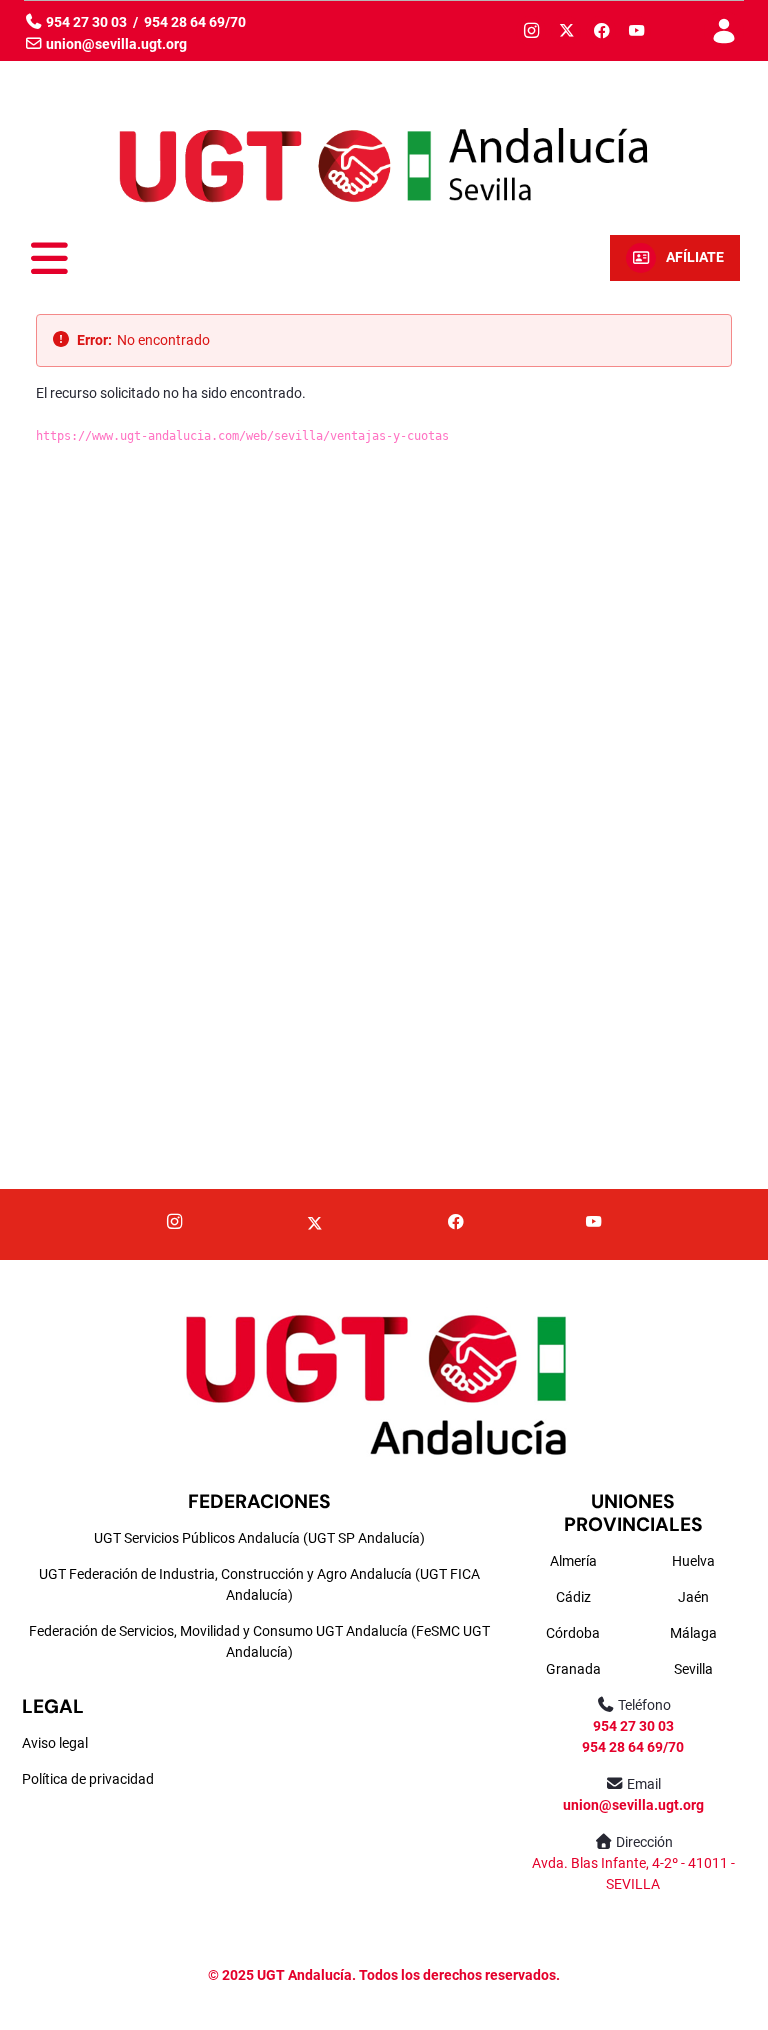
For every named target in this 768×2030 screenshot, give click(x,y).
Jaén (693, 1597)
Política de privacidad (88, 1779)
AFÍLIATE (695, 257)
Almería (573, 1561)
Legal (53, 1706)
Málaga (693, 1633)
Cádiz (573, 1597)
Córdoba (573, 1633)
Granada (573, 1669)
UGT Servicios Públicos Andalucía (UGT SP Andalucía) (259, 1538)
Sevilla (693, 1669)
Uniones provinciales (633, 1513)
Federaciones (259, 1501)
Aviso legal (55, 1743)
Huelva (693, 1561)
